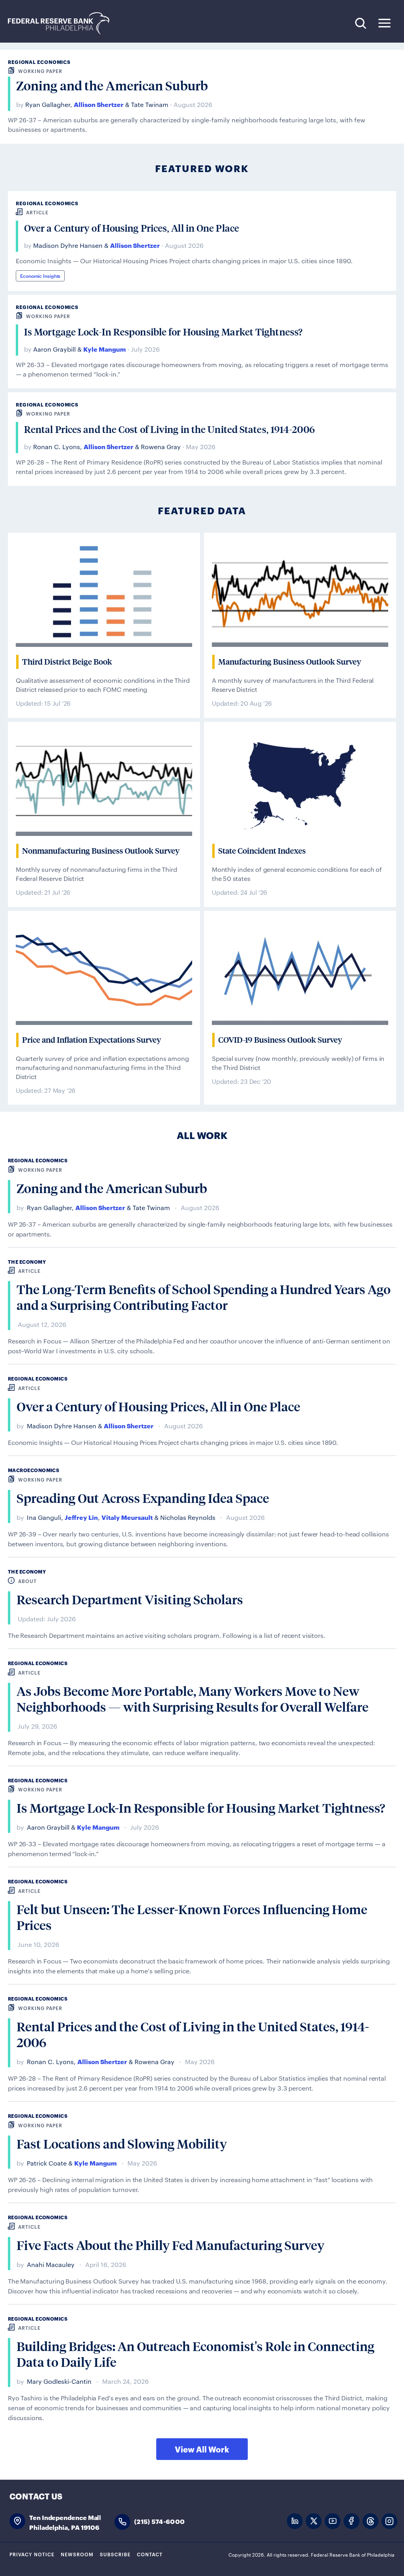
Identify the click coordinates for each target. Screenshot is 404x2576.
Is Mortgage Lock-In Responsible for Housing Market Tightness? (163, 332)
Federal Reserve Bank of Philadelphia (63, 23)
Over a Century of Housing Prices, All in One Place (132, 228)
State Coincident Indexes (262, 851)
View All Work (202, 2449)
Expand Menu (384, 23)
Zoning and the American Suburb (112, 86)
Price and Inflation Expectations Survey (92, 1040)
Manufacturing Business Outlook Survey (290, 662)
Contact (150, 2554)
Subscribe (115, 2554)
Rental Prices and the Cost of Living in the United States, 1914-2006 (169, 429)
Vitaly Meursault (127, 1517)
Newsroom (77, 2554)
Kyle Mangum (105, 349)
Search (360, 23)
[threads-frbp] (370, 2521)
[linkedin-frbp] (295, 2521)
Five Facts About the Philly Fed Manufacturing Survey (170, 2245)
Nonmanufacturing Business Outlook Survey (101, 851)
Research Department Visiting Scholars (130, 1600)
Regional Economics (39, 62)
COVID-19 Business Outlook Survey (280, 1040)
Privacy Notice (32, 2554)
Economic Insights (40, 275)
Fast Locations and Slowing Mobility (122, 2144)
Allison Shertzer (99, 104)
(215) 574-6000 (159, 2521)
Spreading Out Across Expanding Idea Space (143, 1498)
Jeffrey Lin (81, 1517)
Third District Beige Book (67, 662)
